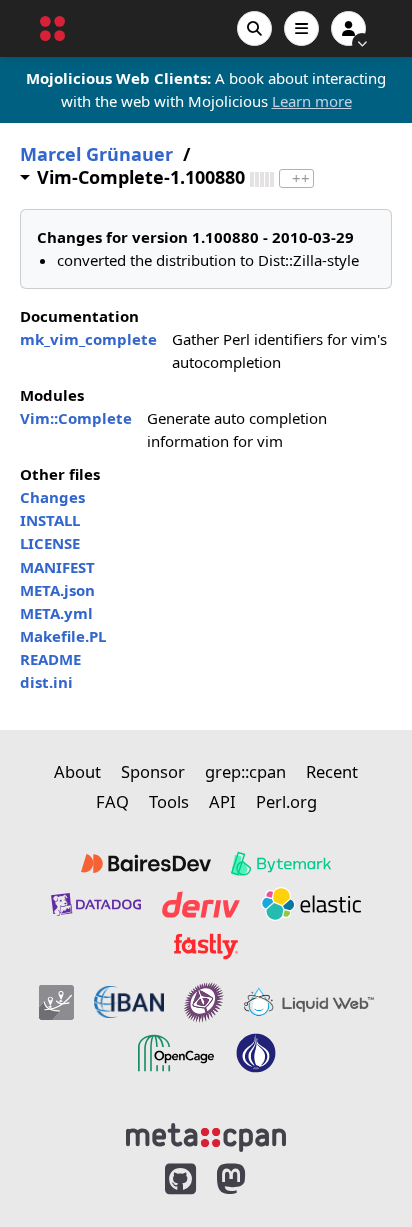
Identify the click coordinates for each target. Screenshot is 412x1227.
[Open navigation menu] (301, 28)
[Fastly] (206, 946)
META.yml (56, 613)
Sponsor (153, 771)
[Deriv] (201, 904)
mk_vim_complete (88, 339)
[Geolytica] (56, 1003)
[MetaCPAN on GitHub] (180, 1179)
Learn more (312, 101)
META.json (57, 590)
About (77, 771)
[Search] (254, 28)
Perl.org (286, 801)
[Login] (348, 28)
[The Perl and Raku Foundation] (256, 1053)
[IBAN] (129, 1003)
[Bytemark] (281, 864)
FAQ (112, 801)
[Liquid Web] (309, 1003)
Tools (169, 801)
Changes (52, 497)
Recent (332, 771)
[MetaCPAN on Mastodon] (251, 1179)
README (50, 659)
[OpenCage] (176, 1053)
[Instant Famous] (204, 1003)
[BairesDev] (146, 864)
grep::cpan (245, 771)
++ (301, 178)
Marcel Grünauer (96, 154)
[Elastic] (311, 904)
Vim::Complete (76, 418)
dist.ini (46, 682)
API (222, 801)
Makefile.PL (63, 636)
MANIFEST (57, 567)
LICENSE (50, 543)
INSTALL (50, 520)
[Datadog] (96, 904)
